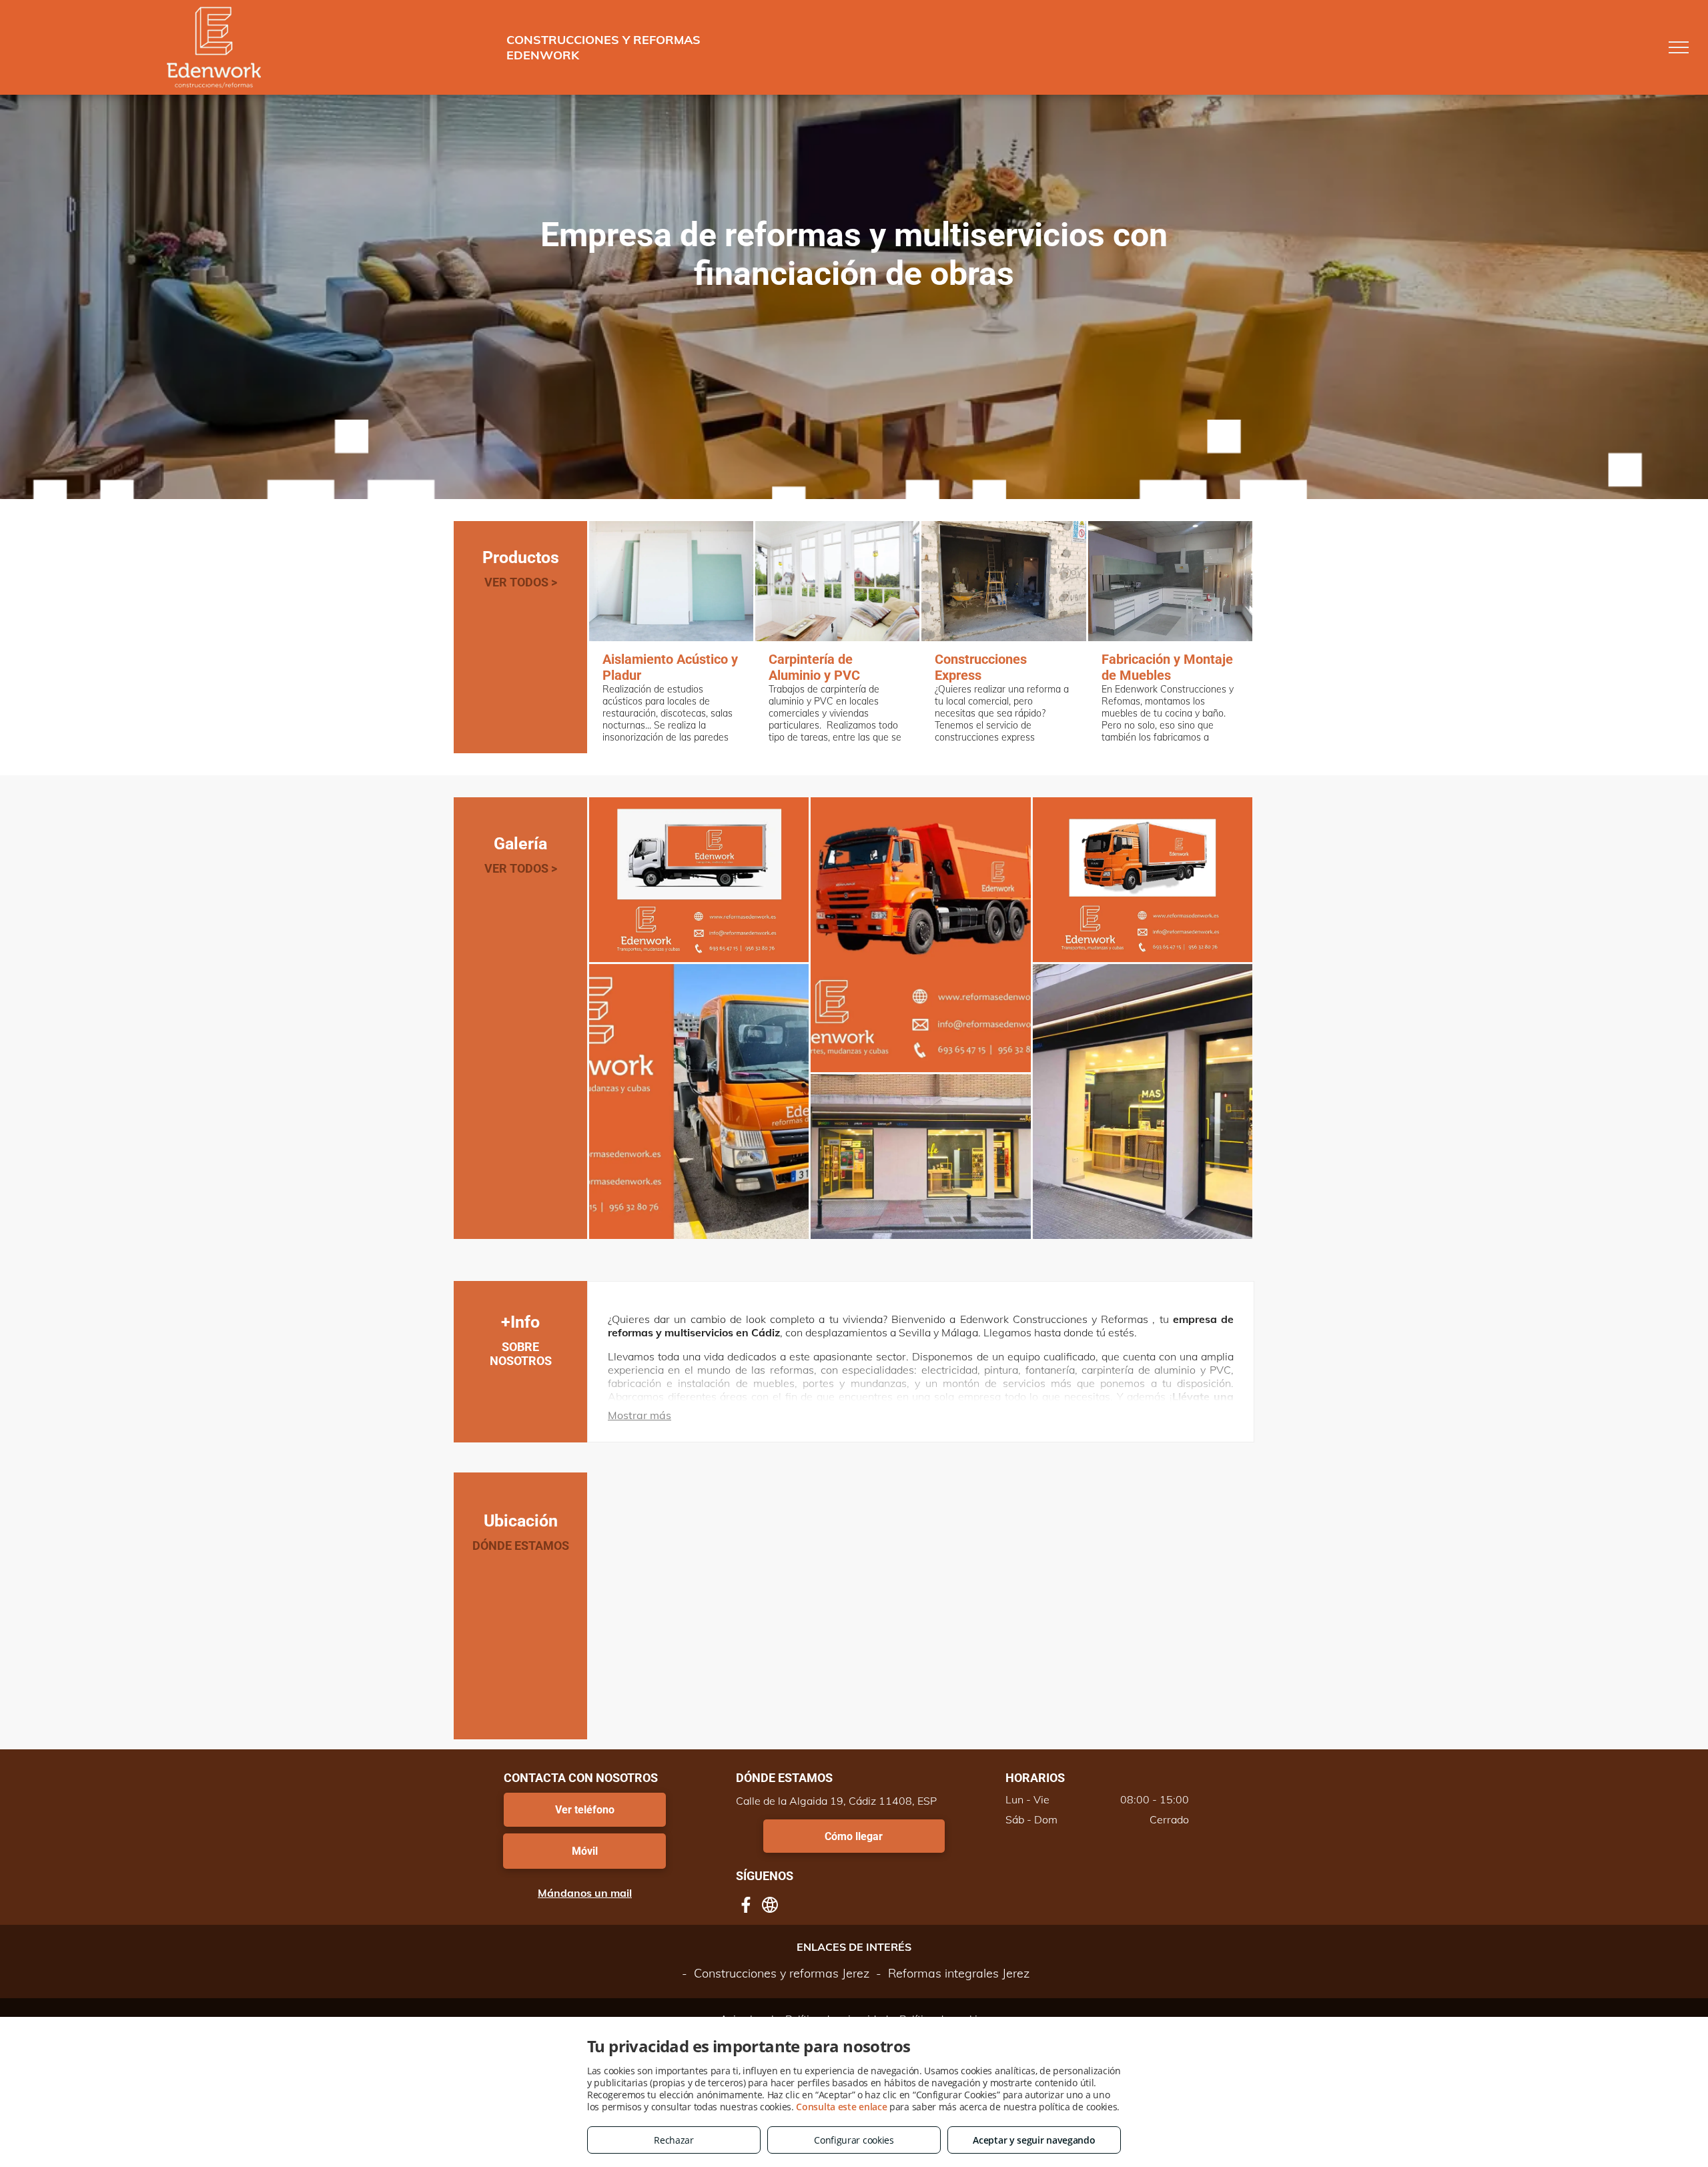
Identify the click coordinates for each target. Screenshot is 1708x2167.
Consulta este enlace (841, 2107)
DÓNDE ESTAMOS (521, 1546)
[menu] (1679, 47)
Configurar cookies (854, 2140)
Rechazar (674, 2140)
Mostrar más (639, 1415)
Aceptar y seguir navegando (1034, 2140)
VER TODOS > (521, 582)
